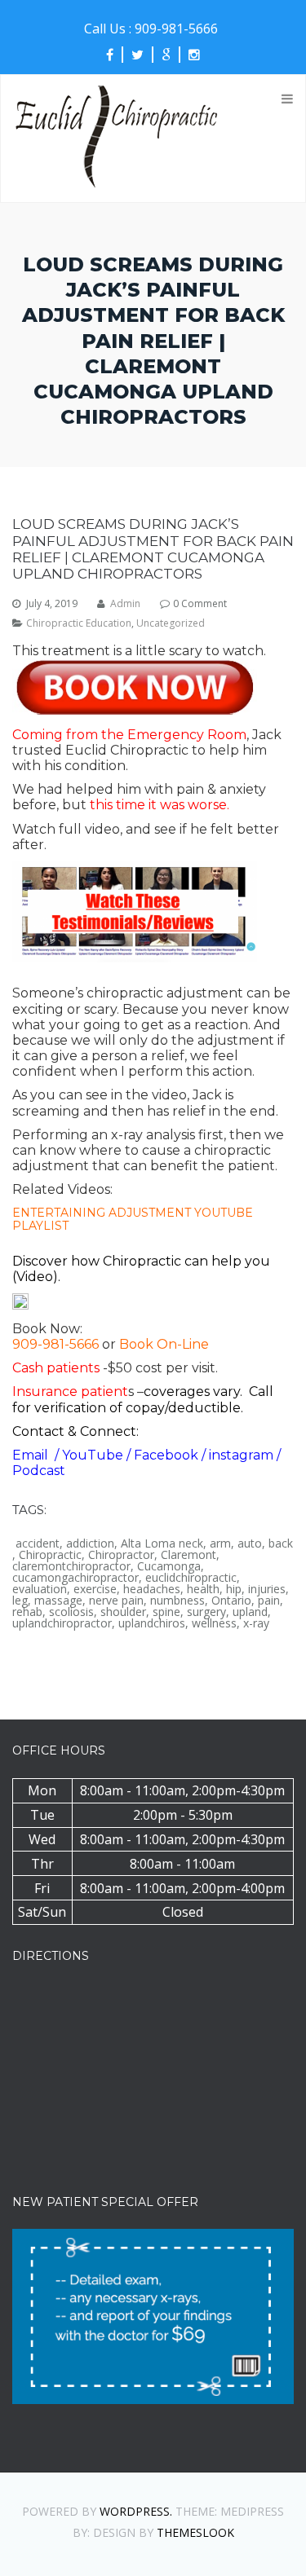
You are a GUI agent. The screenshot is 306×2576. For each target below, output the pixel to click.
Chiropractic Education (79, 623)
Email (32, 1455)
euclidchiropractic (191, 1578)
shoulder (123, 1612)
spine (166, 1612)
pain (269, 1601)
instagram (243, 1455)
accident (38, 1543)
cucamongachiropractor (75, 1578)
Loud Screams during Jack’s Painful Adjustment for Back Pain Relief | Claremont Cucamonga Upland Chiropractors (153, 549)
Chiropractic (50, 1555)
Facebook (168, 1455)
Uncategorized (171, 623)
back (281, 1543)
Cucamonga (169, 1566)
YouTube (94, 1455)
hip (234, 1589)
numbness (177, 1601)
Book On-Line (164, 1344)
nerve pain (116, 1601)
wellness (214, 1623)
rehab (27, 1612)
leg (20, 1601)
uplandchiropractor (62, 1623)
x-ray (256, 1623)
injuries (267, 1589)
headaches (152, 1589)
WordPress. (136, 2511)
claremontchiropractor (71, 1566)
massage (58, 1601)
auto (250, 1543)
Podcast (39, 1471)
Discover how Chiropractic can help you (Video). (141, 1269)
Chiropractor (121, 1555)
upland (250, 1612)
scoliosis (71, 1612)
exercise (95, 1589)
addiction (90, 1543)
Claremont (188, 1555)
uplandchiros (152, 1623)
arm (220, 1543)
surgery (206, 1612)
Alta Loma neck (162, 1543)
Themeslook (195, 2532)
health (203, 1589)
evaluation (40, 1589)
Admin (125, 604)
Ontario (231, 1601)
